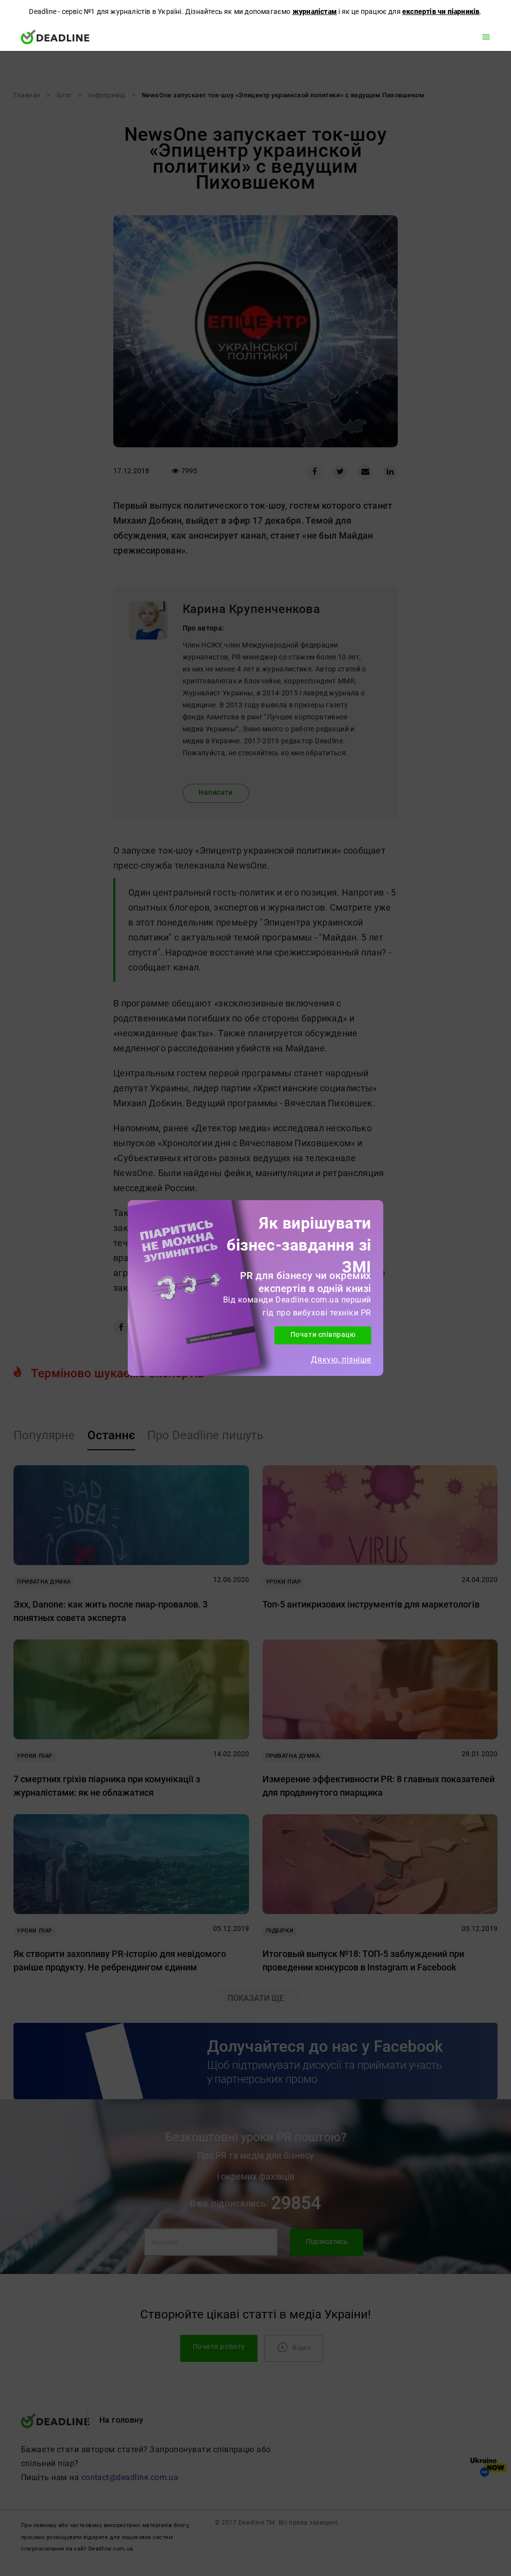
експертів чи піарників (441, 11)
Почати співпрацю (323, 1335)
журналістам (315, 11)
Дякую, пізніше (341, 1360)
